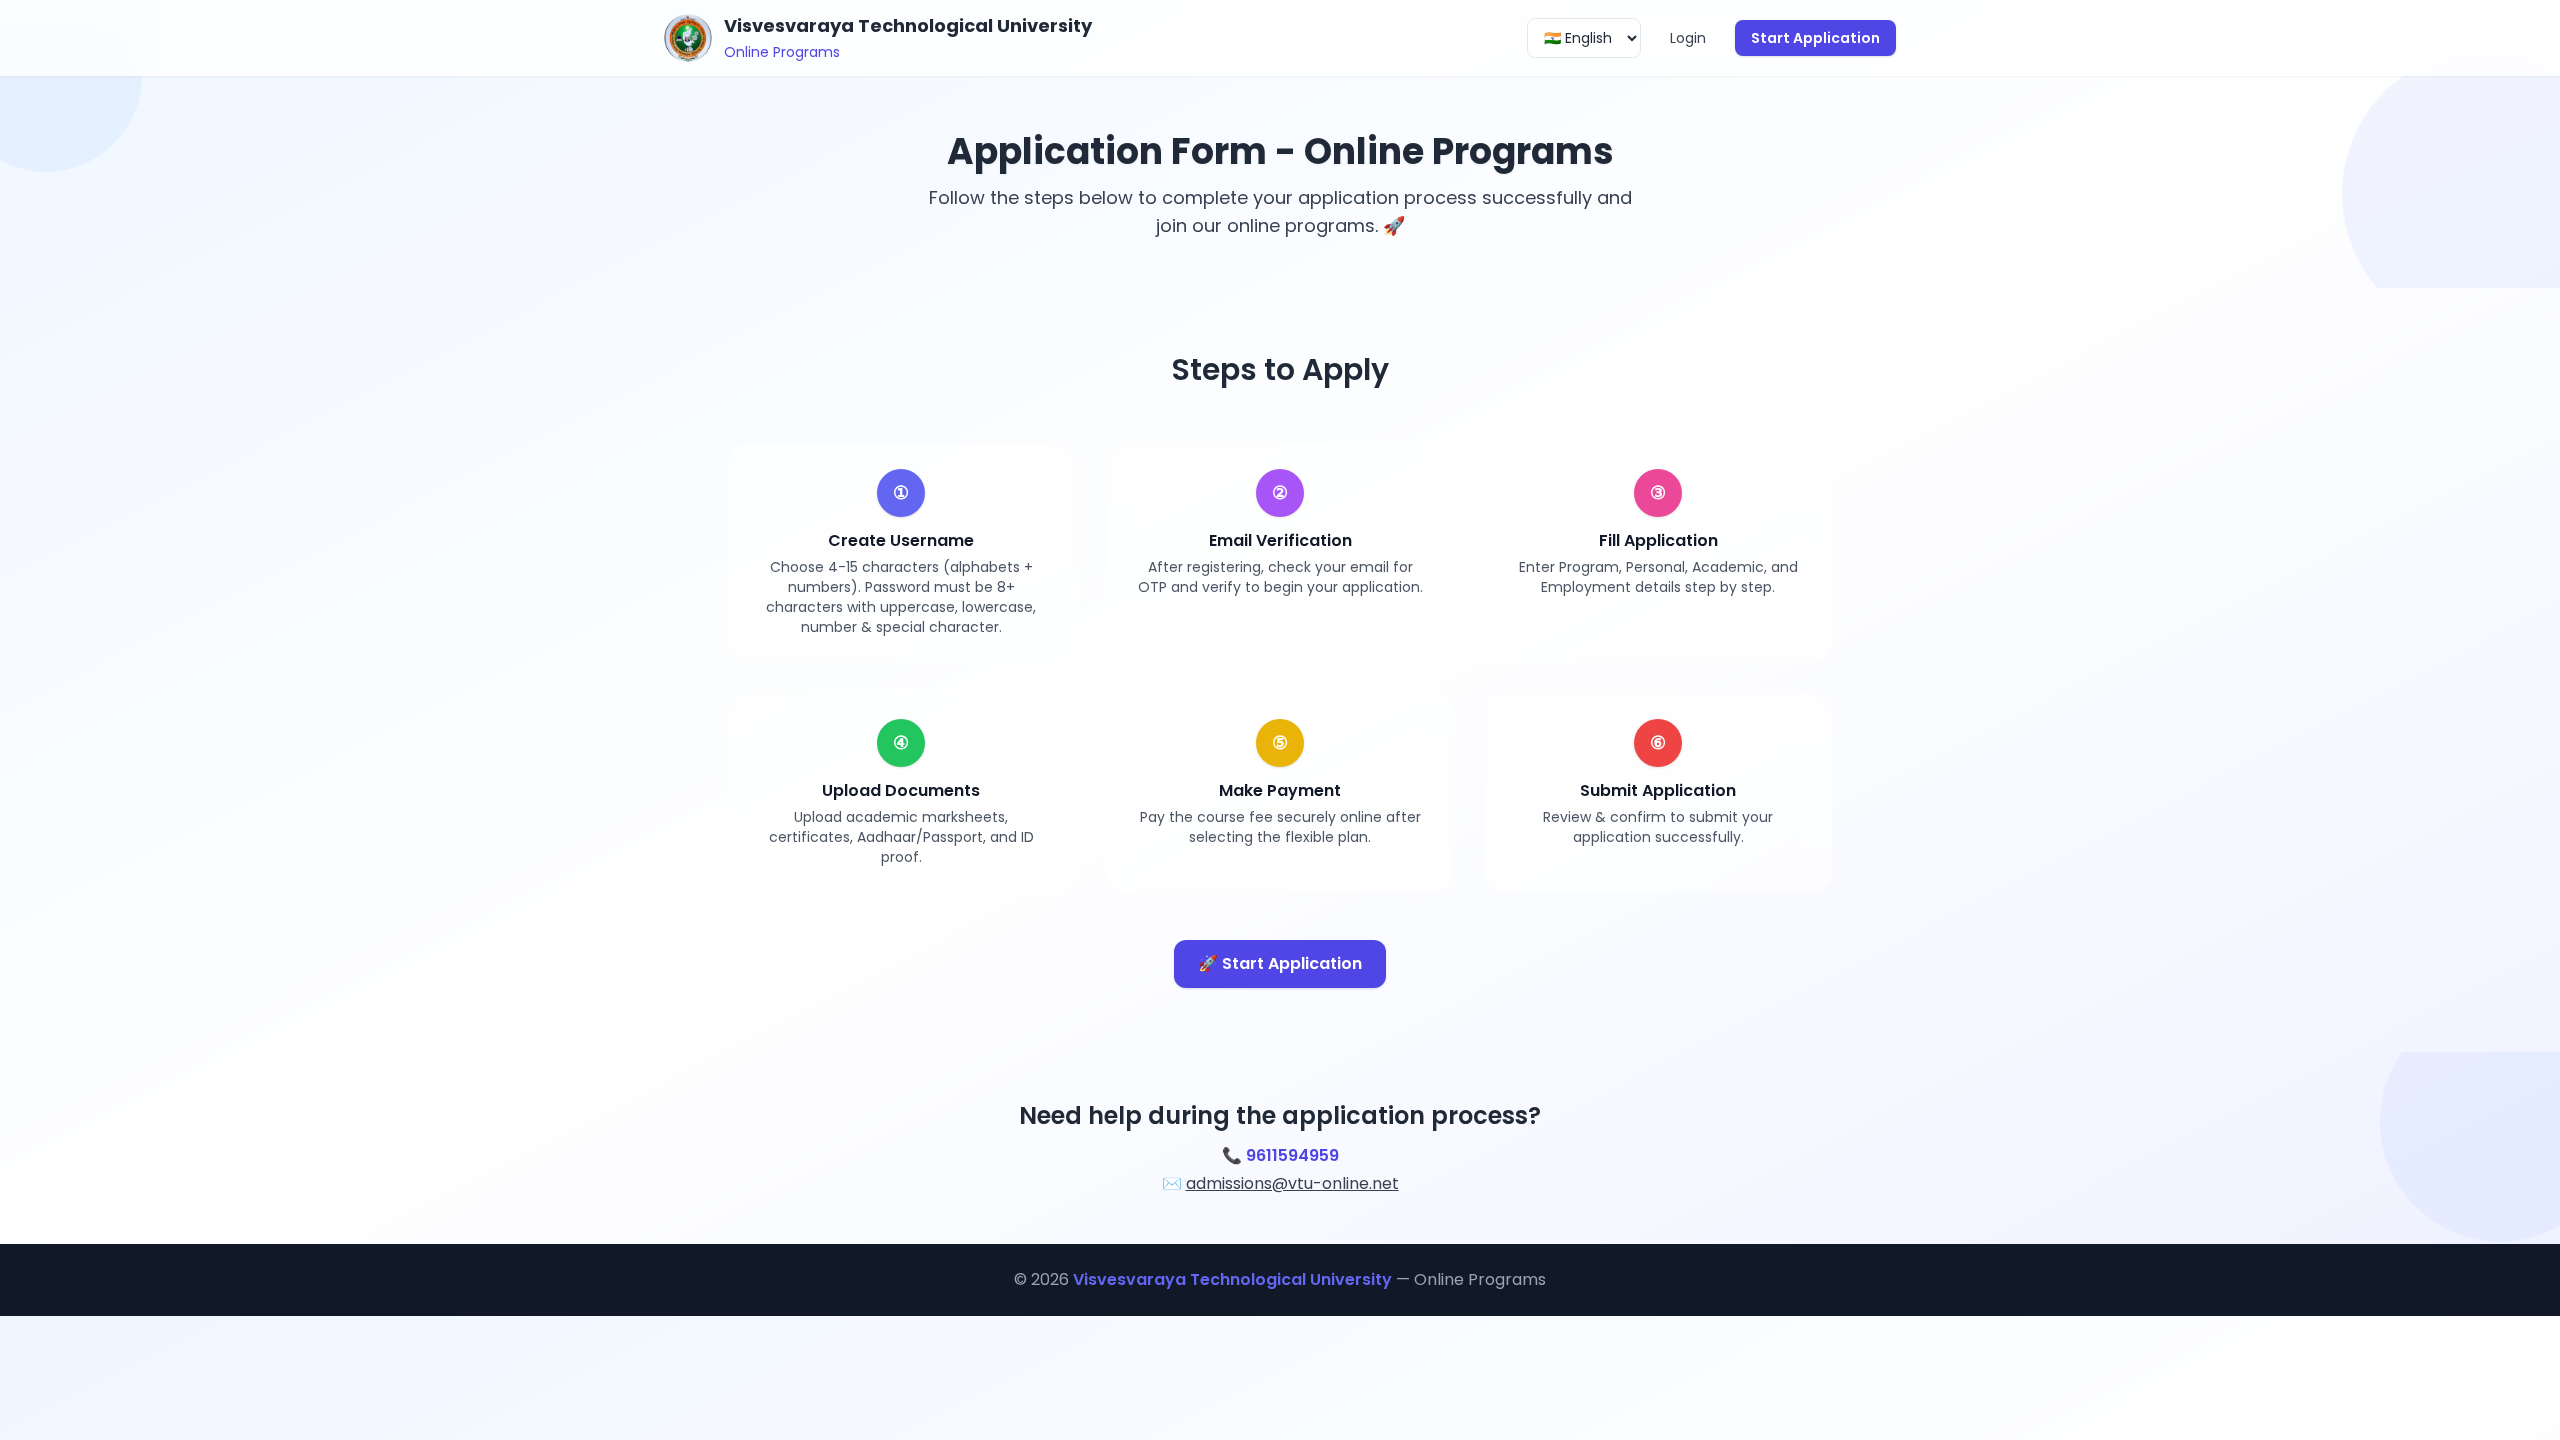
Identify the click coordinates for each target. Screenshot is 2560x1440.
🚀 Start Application (1280, 963)
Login (1688, 38)
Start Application (1815, 38)
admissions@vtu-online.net (1292, 1183)
